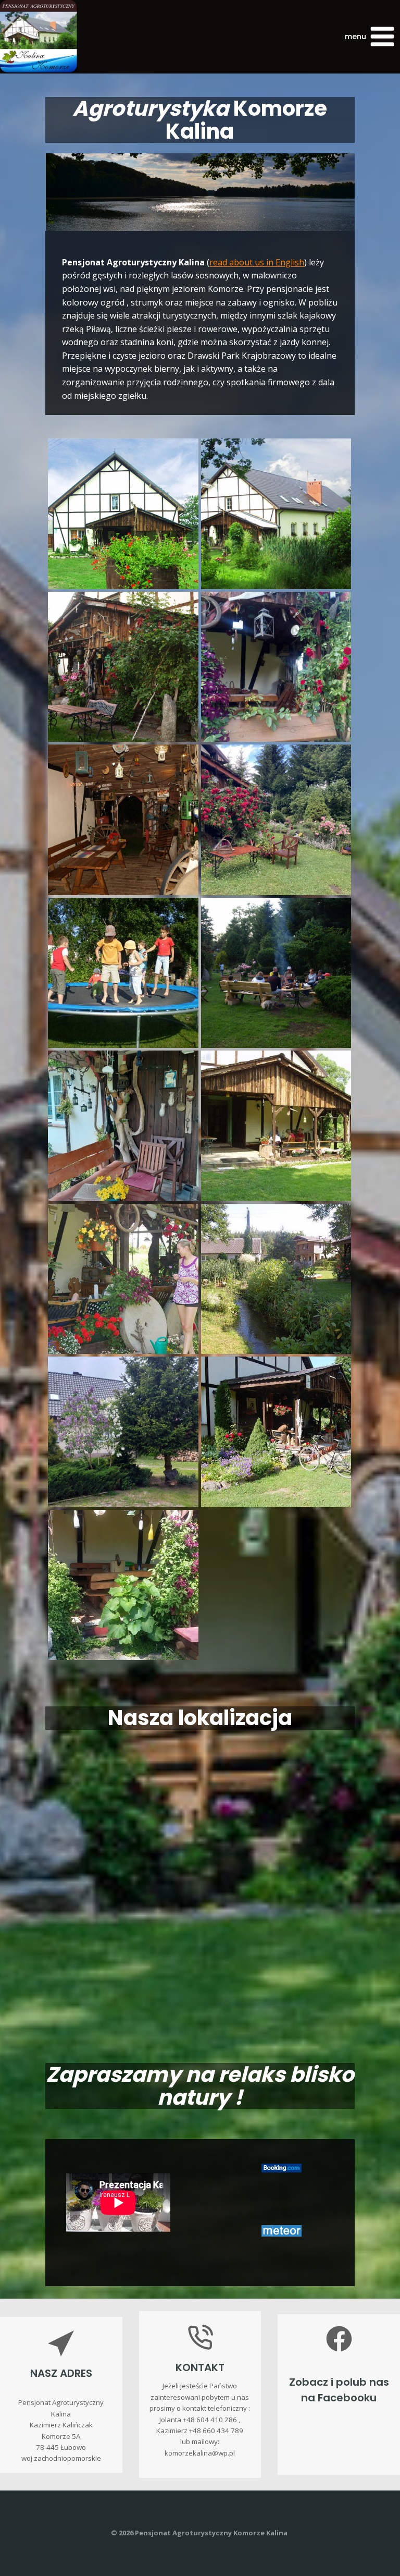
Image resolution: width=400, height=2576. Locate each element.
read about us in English (257, 262)
